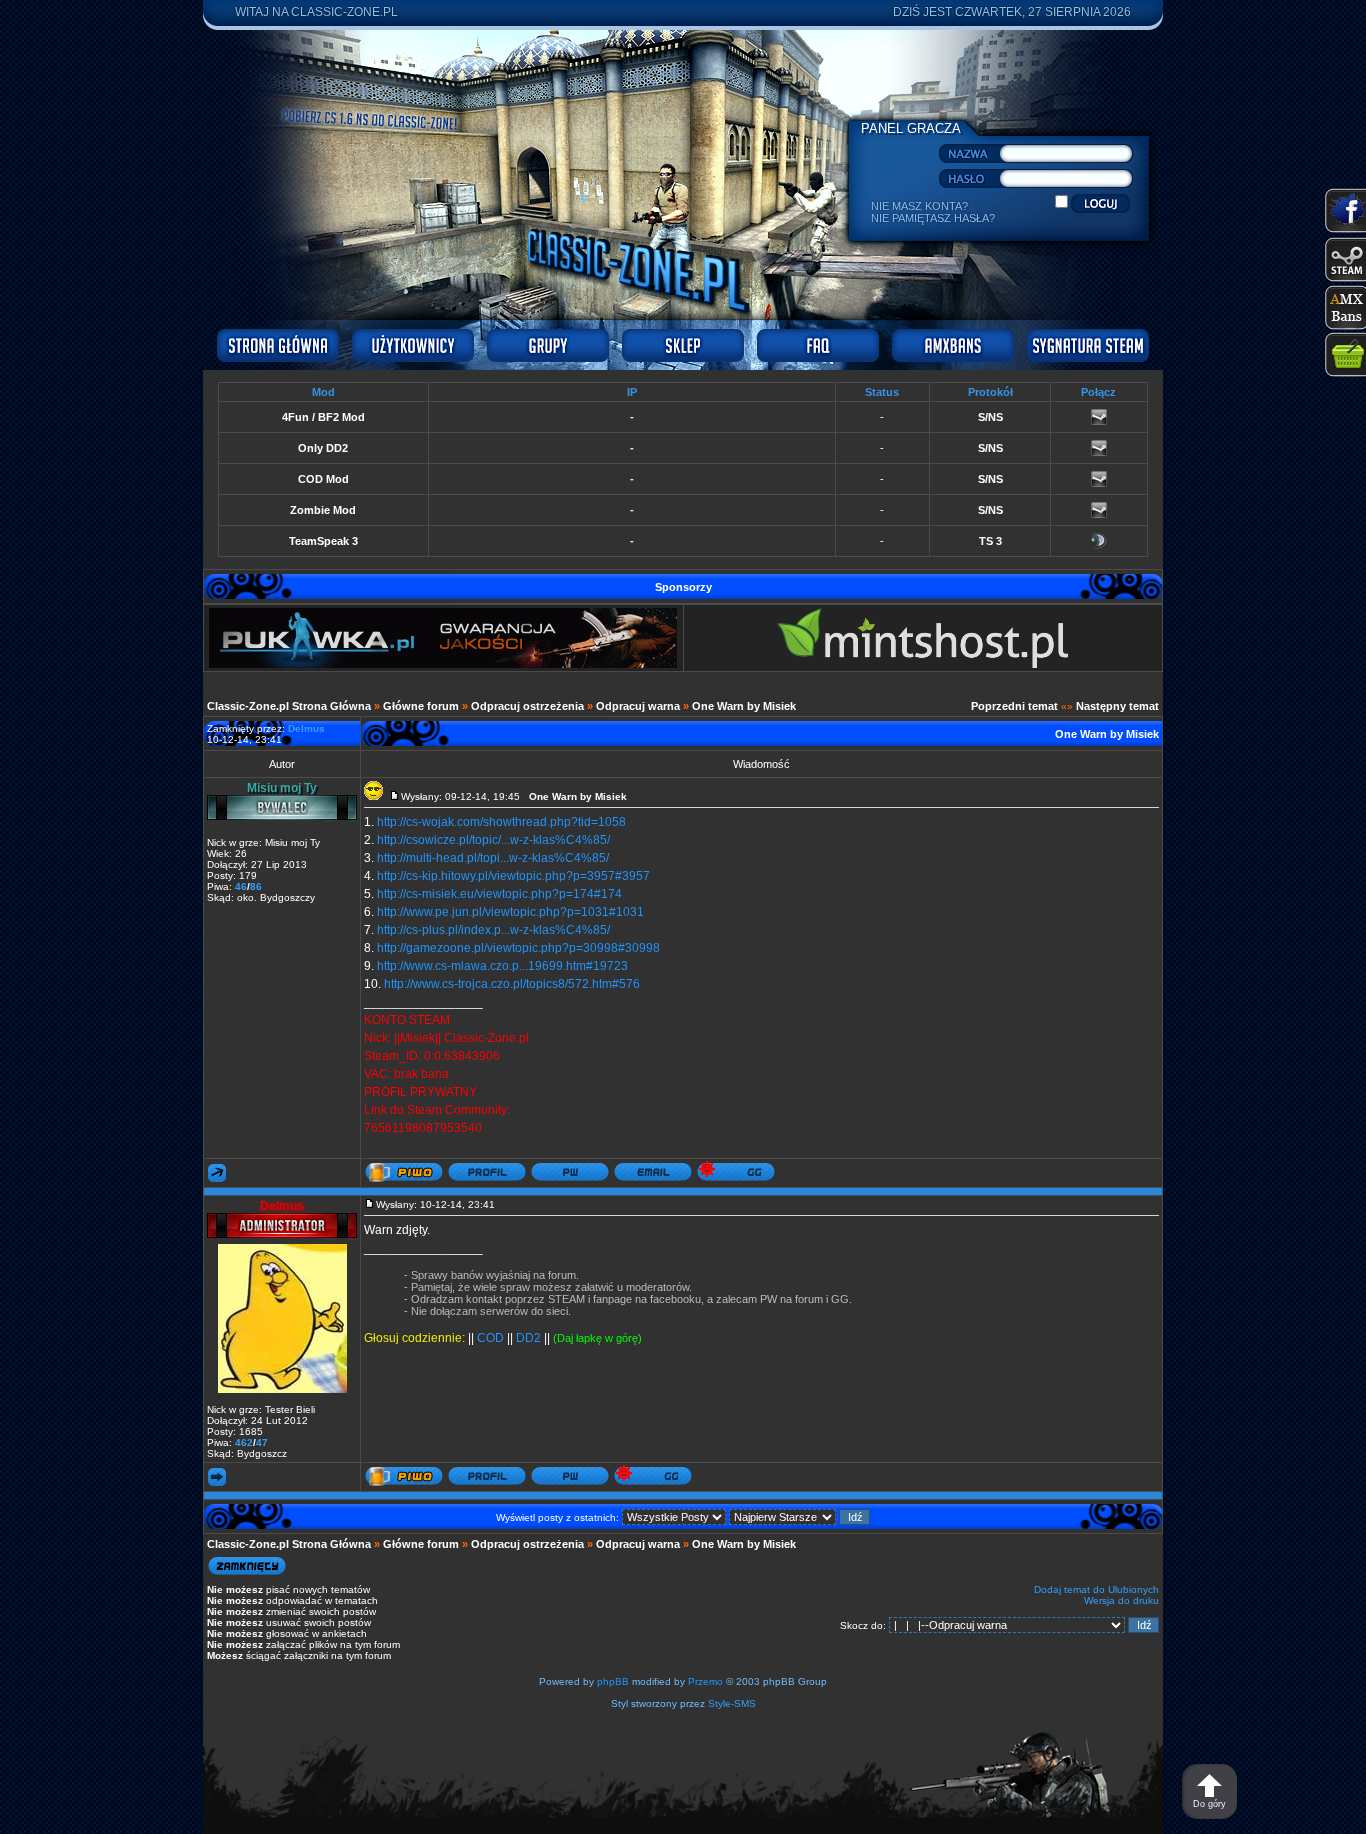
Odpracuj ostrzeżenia (527, 706)
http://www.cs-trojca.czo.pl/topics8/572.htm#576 (512, 984)
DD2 (528, 1338)
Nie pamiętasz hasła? (933, 218)
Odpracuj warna (638, 706)
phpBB (613, 1681)
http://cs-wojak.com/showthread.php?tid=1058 (501, 822)
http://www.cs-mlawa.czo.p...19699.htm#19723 (502, 966)
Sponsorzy (683, 587)
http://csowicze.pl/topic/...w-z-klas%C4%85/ (493, 840)
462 (244, 1442)
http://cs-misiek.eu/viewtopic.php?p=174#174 (499, 894)
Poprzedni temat (1014, 706)
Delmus (282, 1206)
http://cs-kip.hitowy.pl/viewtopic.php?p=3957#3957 (513, 876)
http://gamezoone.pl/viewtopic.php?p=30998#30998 (518, 948)
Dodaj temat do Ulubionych (1096, 1589)
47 (262, 1442)
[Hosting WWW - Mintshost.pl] (922, 664)
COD (490, 1338)
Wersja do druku (1121, 1600)
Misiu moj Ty (282, 788)
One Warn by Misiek (744, 706)
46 (241, 886)
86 (256, 886)
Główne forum (421, 706)
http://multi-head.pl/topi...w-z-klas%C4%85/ (493, 858)
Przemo (705, 1681)
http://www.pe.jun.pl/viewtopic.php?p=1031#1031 (510, 912)
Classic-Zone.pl (344, 12)
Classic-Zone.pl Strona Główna (289, 706)
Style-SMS (732, 1703)
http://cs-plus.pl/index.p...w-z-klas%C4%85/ (493, 930)
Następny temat (1117, 706)
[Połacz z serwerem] (1099, 421)
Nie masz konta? (919, 206)
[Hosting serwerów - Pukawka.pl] (443, 664)
